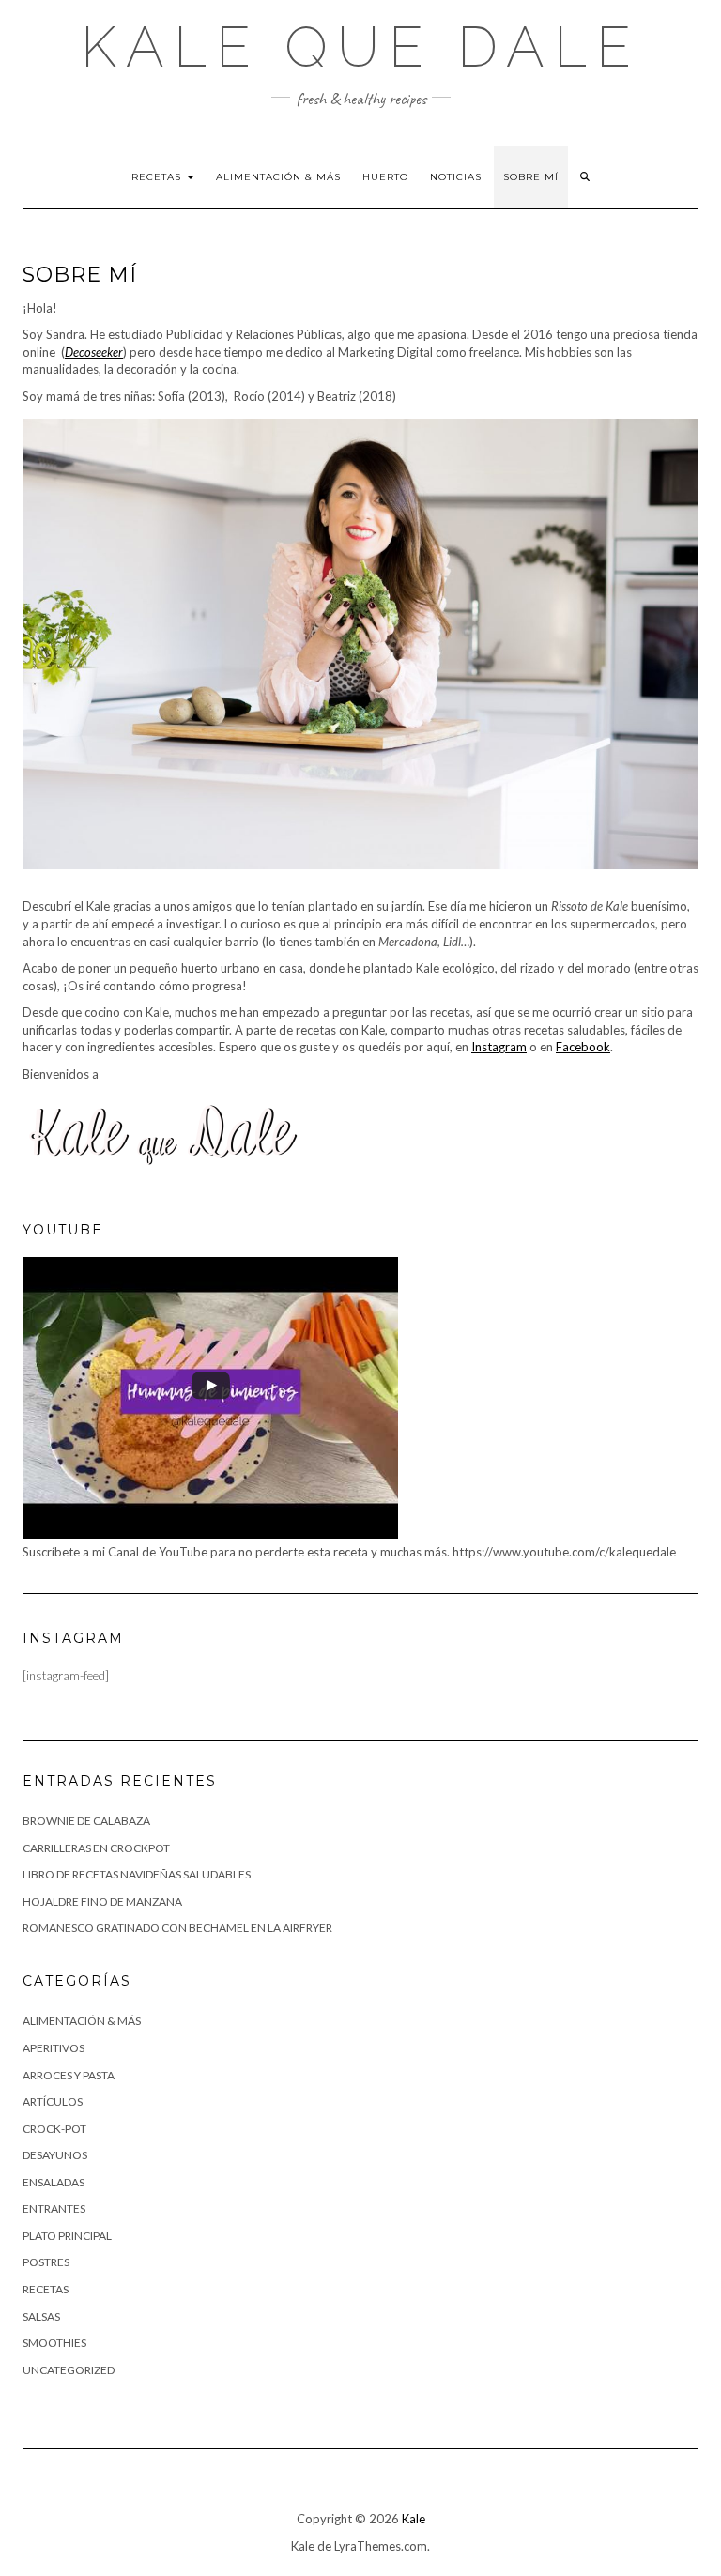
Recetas (158, 177)
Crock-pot (54, 2129)
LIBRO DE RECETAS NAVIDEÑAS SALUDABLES (137, 1874)
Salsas (41, 2316)
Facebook (583, 1047)
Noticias (456, 177)
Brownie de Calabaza (86, 1821)
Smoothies (54, 2343)
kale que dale (360, 47)
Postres (46, 2262)
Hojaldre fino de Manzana (102, 1901)
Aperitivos (54, 2048)
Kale (414, 2519)
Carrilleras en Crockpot (96, 1848)
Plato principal (67, 2236)
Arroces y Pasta (69, 2075)
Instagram (499, 1047)
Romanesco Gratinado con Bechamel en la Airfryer (177, 1928)
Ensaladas (54, 2182)
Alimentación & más (278, 177)
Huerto (385, 177)
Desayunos (55, 2155)
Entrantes (54, 2208)
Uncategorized (69, 2370)
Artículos (53, 2101)
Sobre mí (531, 177)
